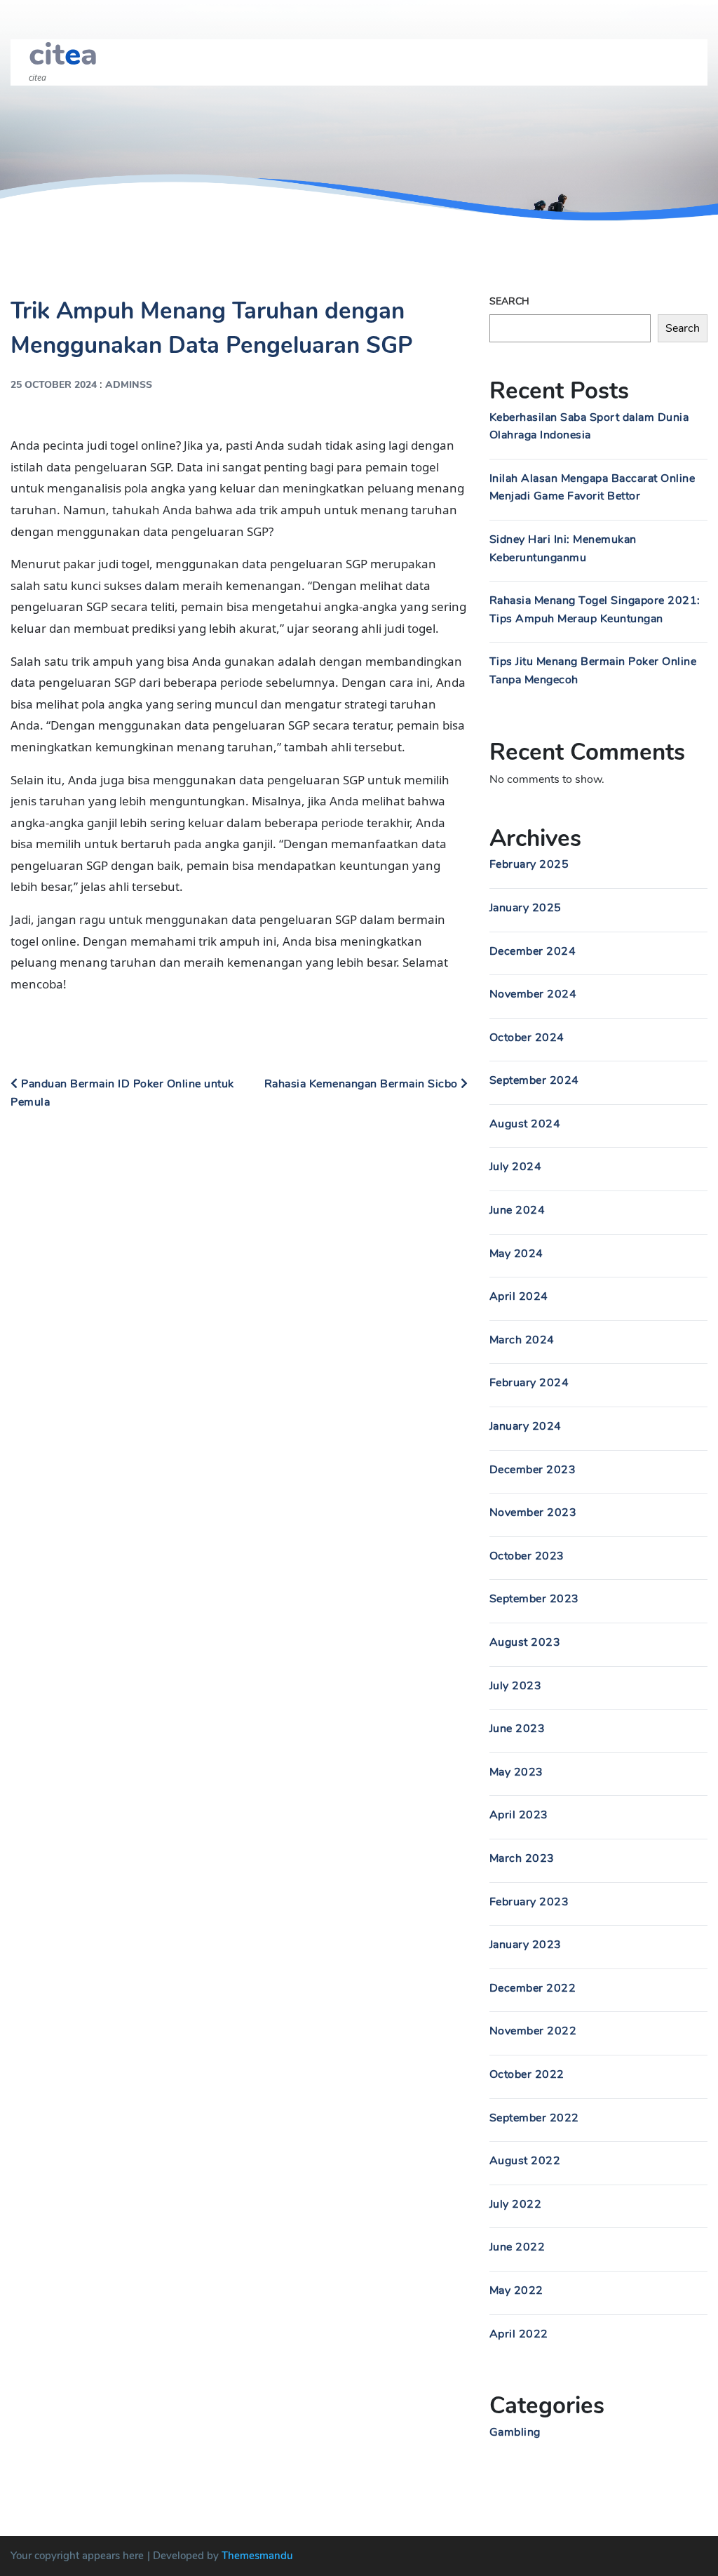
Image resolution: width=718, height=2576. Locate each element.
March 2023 (522, 1858)
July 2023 (516, 1686)
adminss (129, 385)
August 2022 (525, 2161)
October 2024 (527, 1038)
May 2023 (516, 1772)
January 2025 (526, 908)
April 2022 (519, 2334)
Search (509, 301)
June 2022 (517, 2247)
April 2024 (519, 1296)
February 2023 (529, 1902)
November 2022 (533, 2031)
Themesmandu (257, 2556)
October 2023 (527, 1556)
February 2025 (529, 864)
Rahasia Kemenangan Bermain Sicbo (363, 1084)
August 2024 (525, 1124)
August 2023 (525, 1642)
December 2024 (533, 951)
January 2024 (526, 1426)
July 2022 (516, 2204)
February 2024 (529, 1383)
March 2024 (522, 1340)
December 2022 (533, 1988)
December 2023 (533, 1470)
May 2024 (516, 1254)
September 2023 (534, 1599)
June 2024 (517, 1210)
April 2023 (519, 1815)
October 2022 (527, 2074)
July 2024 (516, 1167)
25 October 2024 (54, 385)
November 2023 (533, 1512)
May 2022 (516, 2290)
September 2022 (534, 2118)
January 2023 (526, 1945)
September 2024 (534, 1080)
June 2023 (517, 1729)
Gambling (515, 2432)
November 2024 (533, 994)
